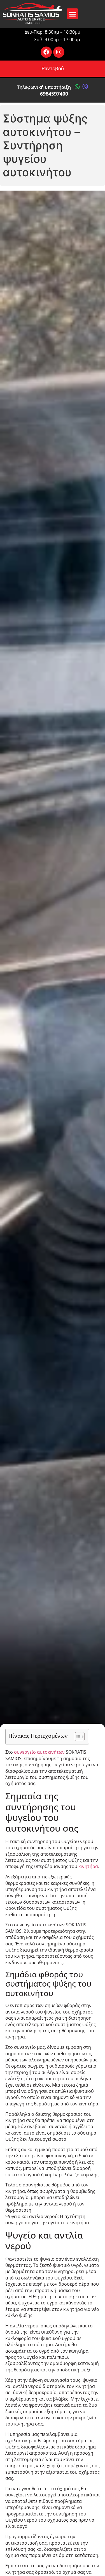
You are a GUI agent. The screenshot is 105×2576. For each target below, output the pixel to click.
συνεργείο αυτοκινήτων (39, 1752)
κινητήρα (88, 1866)
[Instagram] (59, 52)
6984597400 (54, 94)
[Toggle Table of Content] (77, 1737)
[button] (72, 14)
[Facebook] (46, 52)
